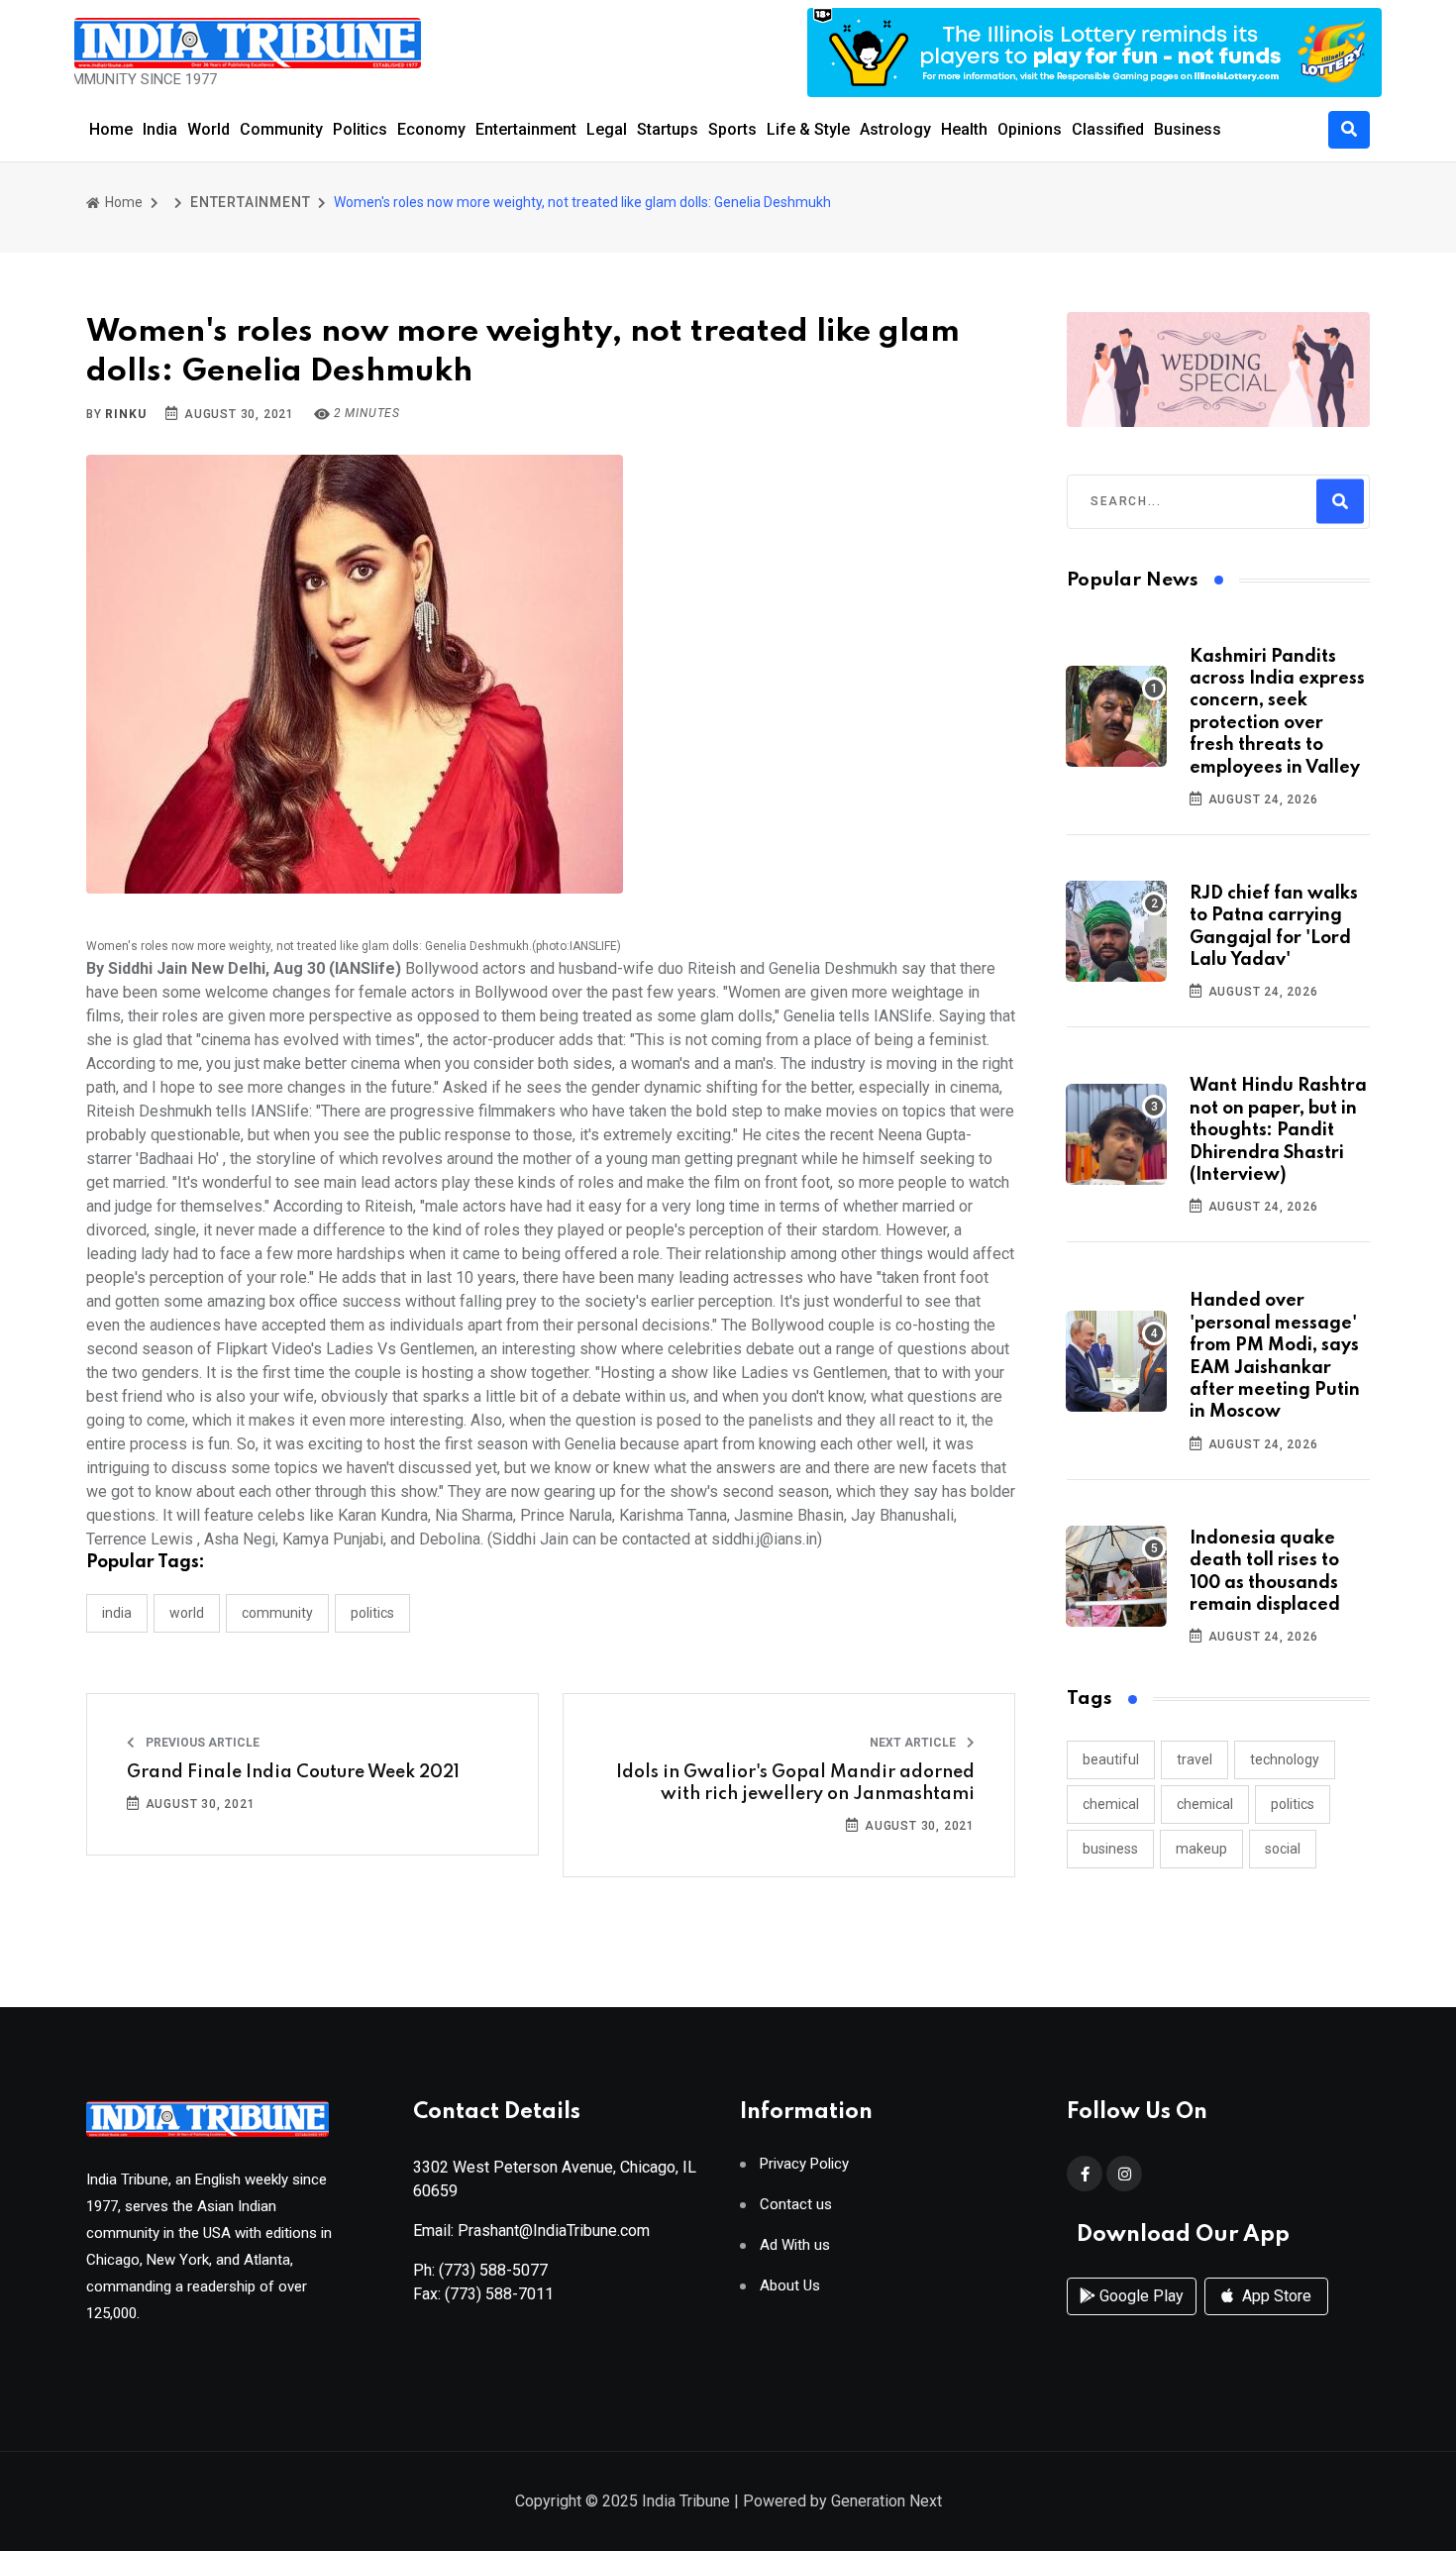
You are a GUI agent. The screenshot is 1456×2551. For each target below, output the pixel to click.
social (1283, 1849)
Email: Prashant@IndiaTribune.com (531, 2231)
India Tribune (686, 2501)
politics (1293, 1804)
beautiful (1111, 1759)
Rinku (125, 414)
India (160, 129)
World (208, 129)
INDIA (117, 1613)
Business (1188, 129)
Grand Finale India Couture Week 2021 (293, 1772)
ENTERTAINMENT (250, 202)
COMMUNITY (277, 1613)
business (1110, 1849)
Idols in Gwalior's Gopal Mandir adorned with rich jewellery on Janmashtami (795, 1783)
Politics (360, 129)
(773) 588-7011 (499, 2294)
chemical (1111, 1804)
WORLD (187, 1613)
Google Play (1140, 2296)
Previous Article (201, 1743)
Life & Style (808, 129)
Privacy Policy (804, 2164)
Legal (607, 129)
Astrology (895, 129)
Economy (431, 129)
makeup (1201, 1849)
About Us (790, 2286)
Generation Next (886, 2501)
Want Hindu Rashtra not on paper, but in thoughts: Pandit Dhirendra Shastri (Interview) (1278, 1130)
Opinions (1030, 129)
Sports (732, 129)
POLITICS (372, 1613)
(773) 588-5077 (493, 2270)
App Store (1275, 2296)
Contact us (796, 2205)
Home (111, 129)
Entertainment (526, 129)
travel (1195, 1759)
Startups (668, 129)
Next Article (914, 1743)
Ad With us (795, 2245)
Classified (1108, 129)
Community (281, 129)
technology (1285, 1759)
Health (964, 129)
